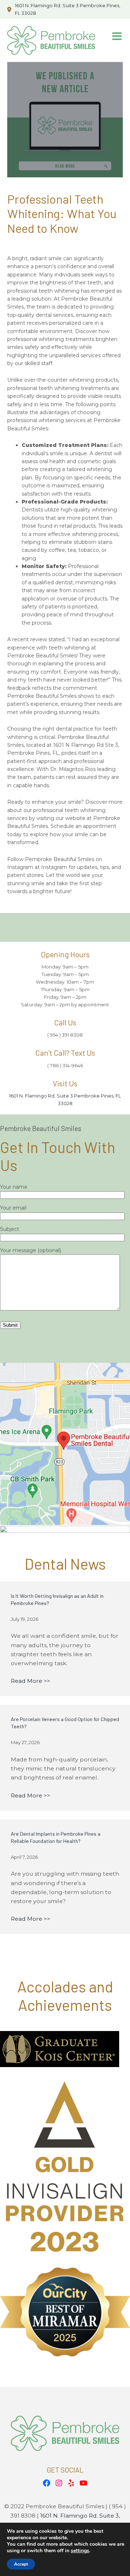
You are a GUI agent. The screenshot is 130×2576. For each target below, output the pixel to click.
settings (80, 2551)
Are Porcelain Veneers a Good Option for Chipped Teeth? (65, 1723)
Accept (21, 2564)
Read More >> (31, 1681)
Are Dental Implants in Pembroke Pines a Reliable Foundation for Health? (56, 1837)
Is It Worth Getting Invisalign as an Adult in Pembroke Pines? (57, 1599)
